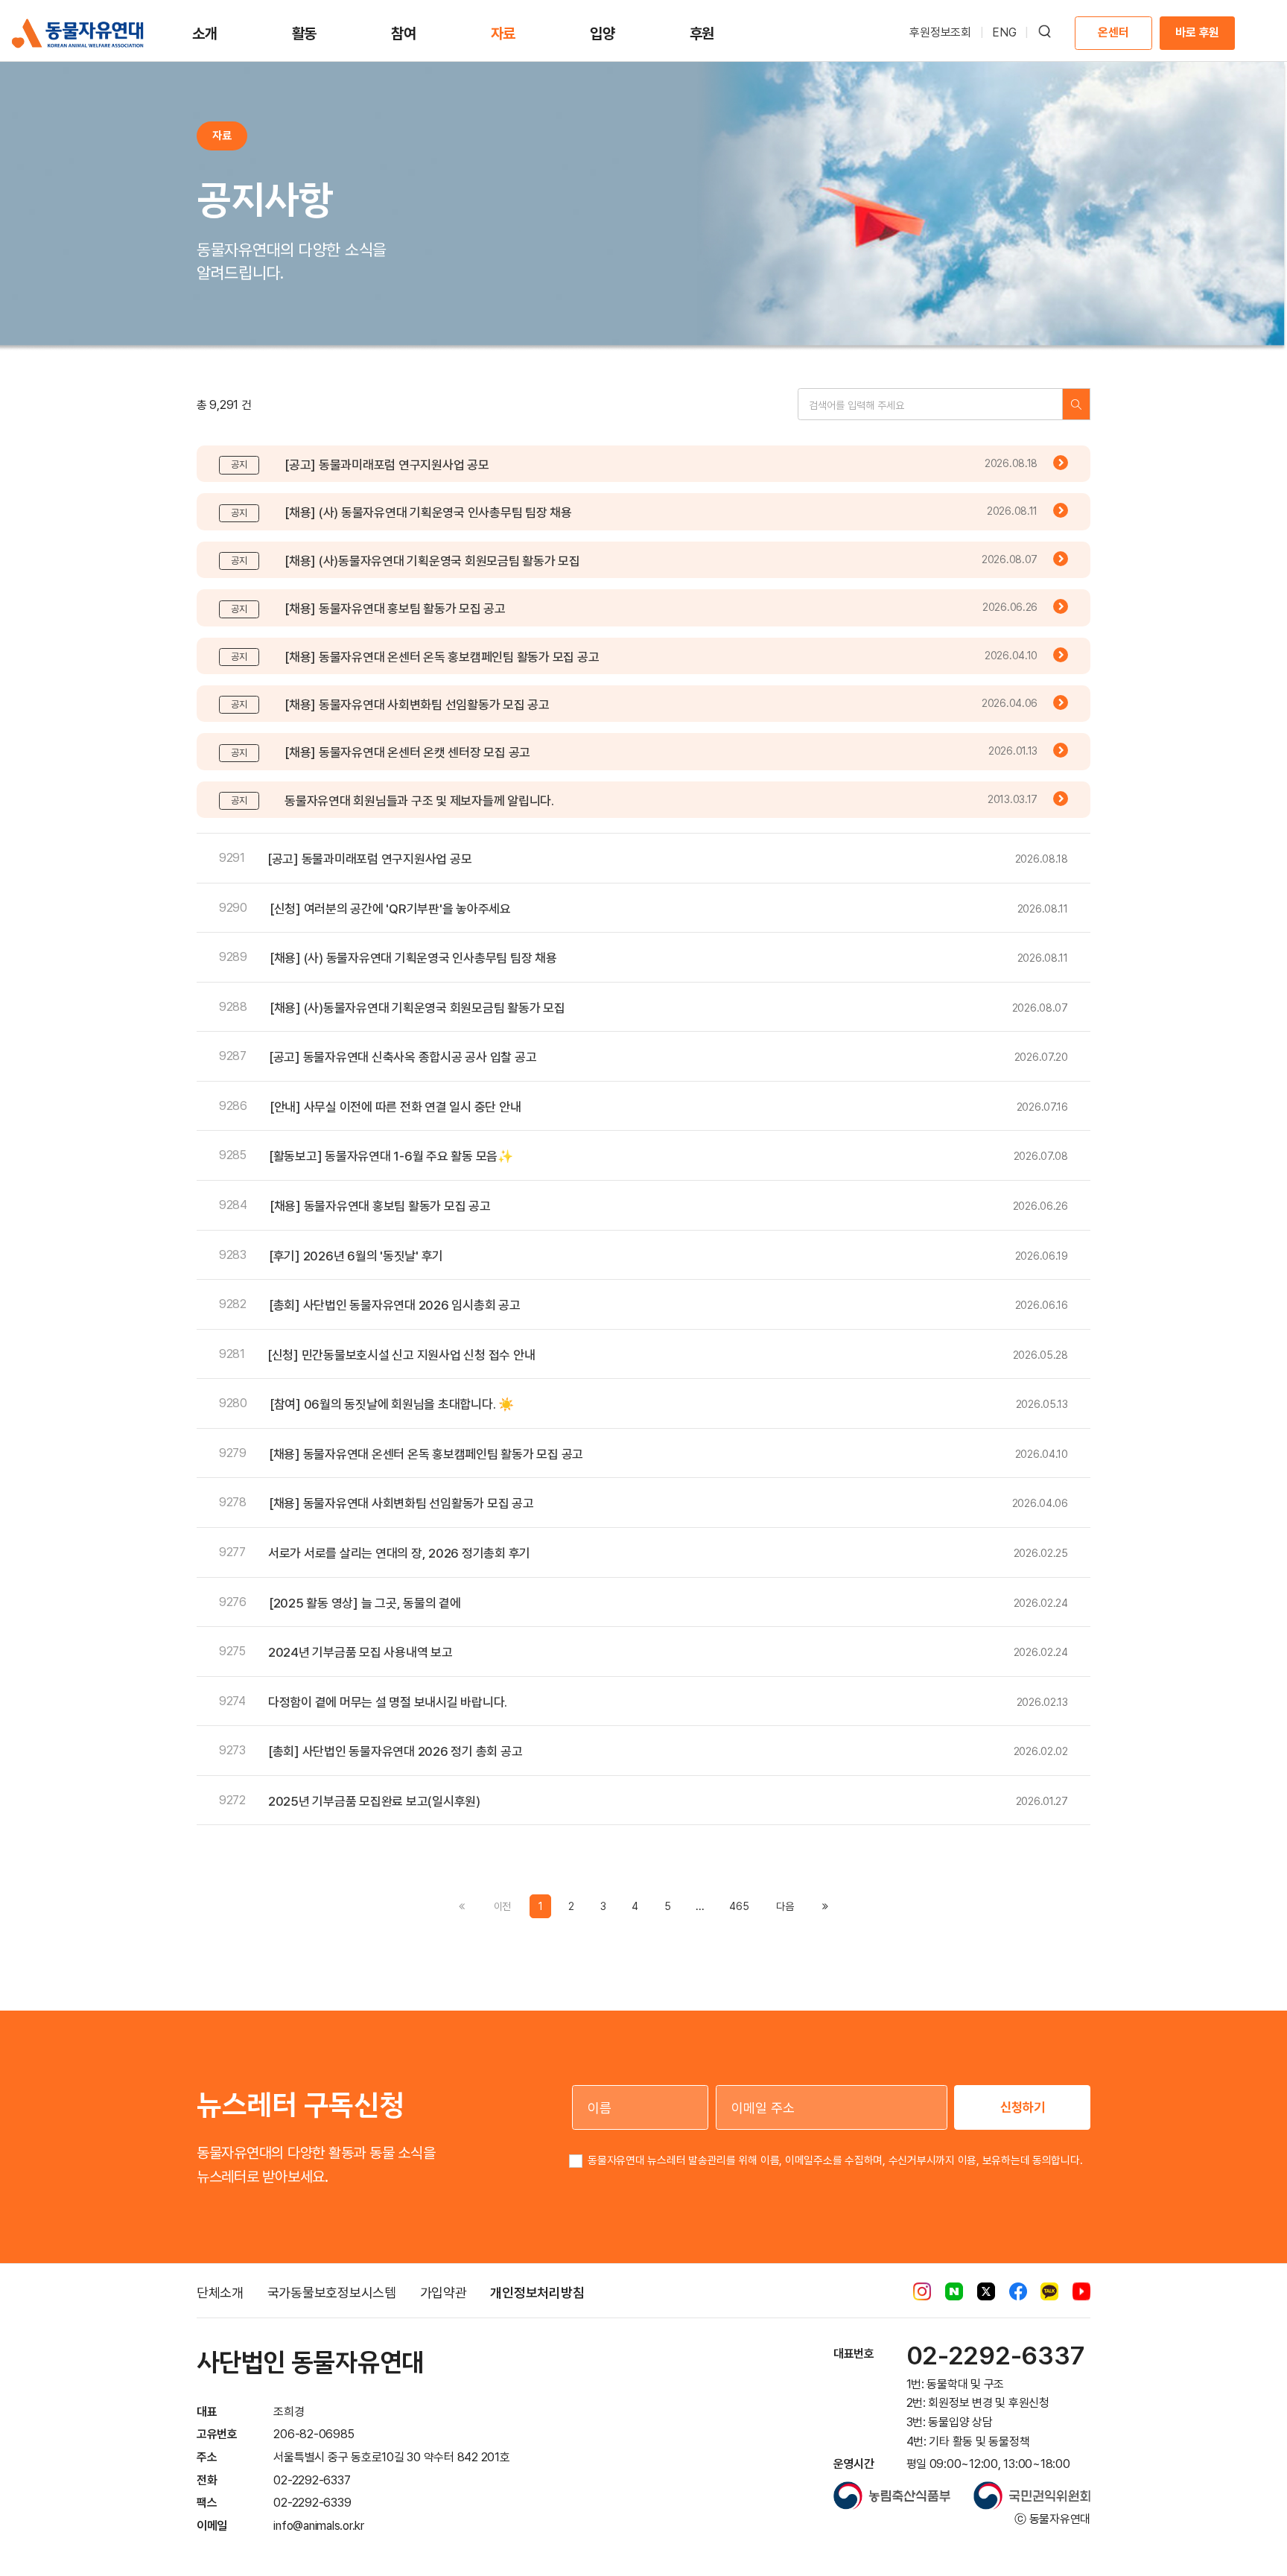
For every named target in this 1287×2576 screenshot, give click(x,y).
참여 (404, 34)
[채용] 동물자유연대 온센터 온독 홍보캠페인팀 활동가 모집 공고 (442, 657)
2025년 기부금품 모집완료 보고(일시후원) (374, 1801)
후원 (702, 34)
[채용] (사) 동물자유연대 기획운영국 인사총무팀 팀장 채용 (428, 513)
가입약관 (444, 2293)
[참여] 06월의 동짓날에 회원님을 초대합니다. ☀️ (392, 1404)
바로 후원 (1197, 32)
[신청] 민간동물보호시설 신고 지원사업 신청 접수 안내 (401, 1355)
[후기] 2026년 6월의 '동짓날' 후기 (356, 1256)
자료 (503, 34)
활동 (305, 34)
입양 (603, 34)
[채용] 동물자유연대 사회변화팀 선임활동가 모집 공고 (417, 705)
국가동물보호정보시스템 (332, 2293)
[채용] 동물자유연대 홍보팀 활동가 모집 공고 (395, 609)
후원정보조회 (940, 32)
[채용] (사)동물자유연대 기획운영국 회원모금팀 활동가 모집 (432, 561)
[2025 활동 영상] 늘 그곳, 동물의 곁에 (365, 1603)
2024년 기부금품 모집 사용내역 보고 (360, 1652)
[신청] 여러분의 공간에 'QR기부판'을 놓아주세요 (390, 909)
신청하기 (1023, 2107)
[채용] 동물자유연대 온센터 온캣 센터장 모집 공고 (407, 752)
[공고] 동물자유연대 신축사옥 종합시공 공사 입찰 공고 (403, 1057)
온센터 (1113, 32)
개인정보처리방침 (537, 2293)
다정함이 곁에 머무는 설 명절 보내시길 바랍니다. (388, 1702)
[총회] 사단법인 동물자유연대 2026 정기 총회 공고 (395, 1751)
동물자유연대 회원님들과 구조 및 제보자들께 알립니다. (419, 801)
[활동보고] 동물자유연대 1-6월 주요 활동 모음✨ (391, 1156)
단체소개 (220, 2293)
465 (739, 1906)
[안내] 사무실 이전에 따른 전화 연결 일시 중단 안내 (395, 1107)
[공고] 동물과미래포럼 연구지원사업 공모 (387, 465)
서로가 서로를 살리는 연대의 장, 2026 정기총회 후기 (399, 1553)
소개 (205, 34)
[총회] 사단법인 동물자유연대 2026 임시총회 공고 (395, 1305)
